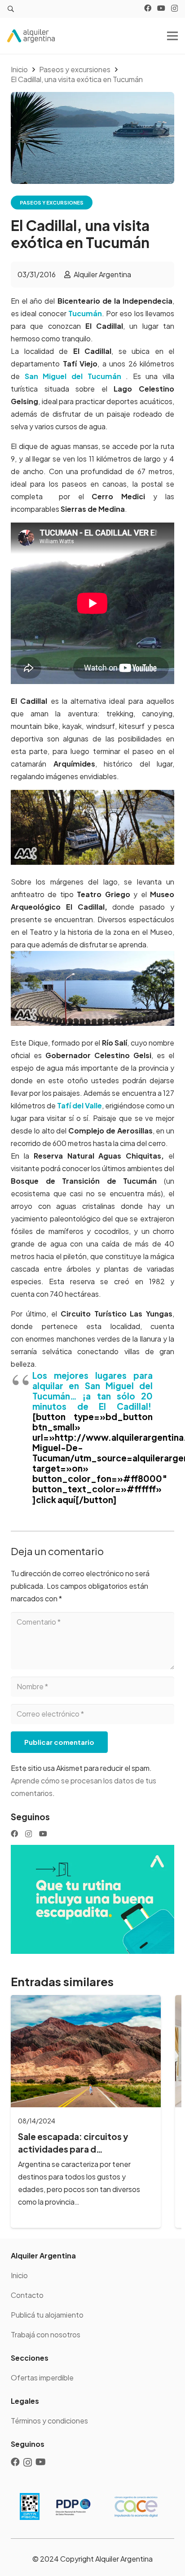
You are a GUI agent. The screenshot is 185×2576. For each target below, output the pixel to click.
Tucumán (85, 313)
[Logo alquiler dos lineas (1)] (31, 36)
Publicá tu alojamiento (47, 2315)
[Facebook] (148, 8)
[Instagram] (174, 9)
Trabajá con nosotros (46, 2334)
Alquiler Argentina (102, 274)
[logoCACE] (136, 2506)
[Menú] (172, 36)
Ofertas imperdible (42, 2378)
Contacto (27, 2295)
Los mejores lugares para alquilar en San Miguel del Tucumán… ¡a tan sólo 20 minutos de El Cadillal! (92, 1391)
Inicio (19, 2275)
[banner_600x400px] (92, 1899)
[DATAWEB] (30, 2506)
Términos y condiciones (49, 2421)
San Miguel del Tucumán (73, 376)
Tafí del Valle (79, 1105)
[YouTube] (161, 8)
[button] (11, 9)
